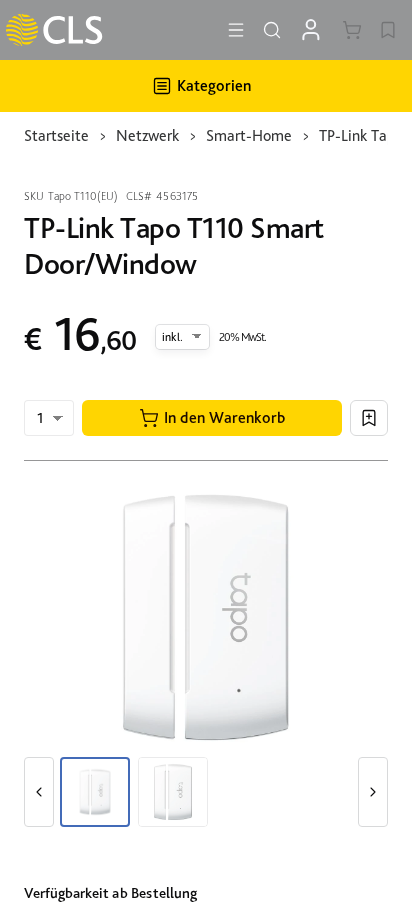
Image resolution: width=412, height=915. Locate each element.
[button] (212, 418)
